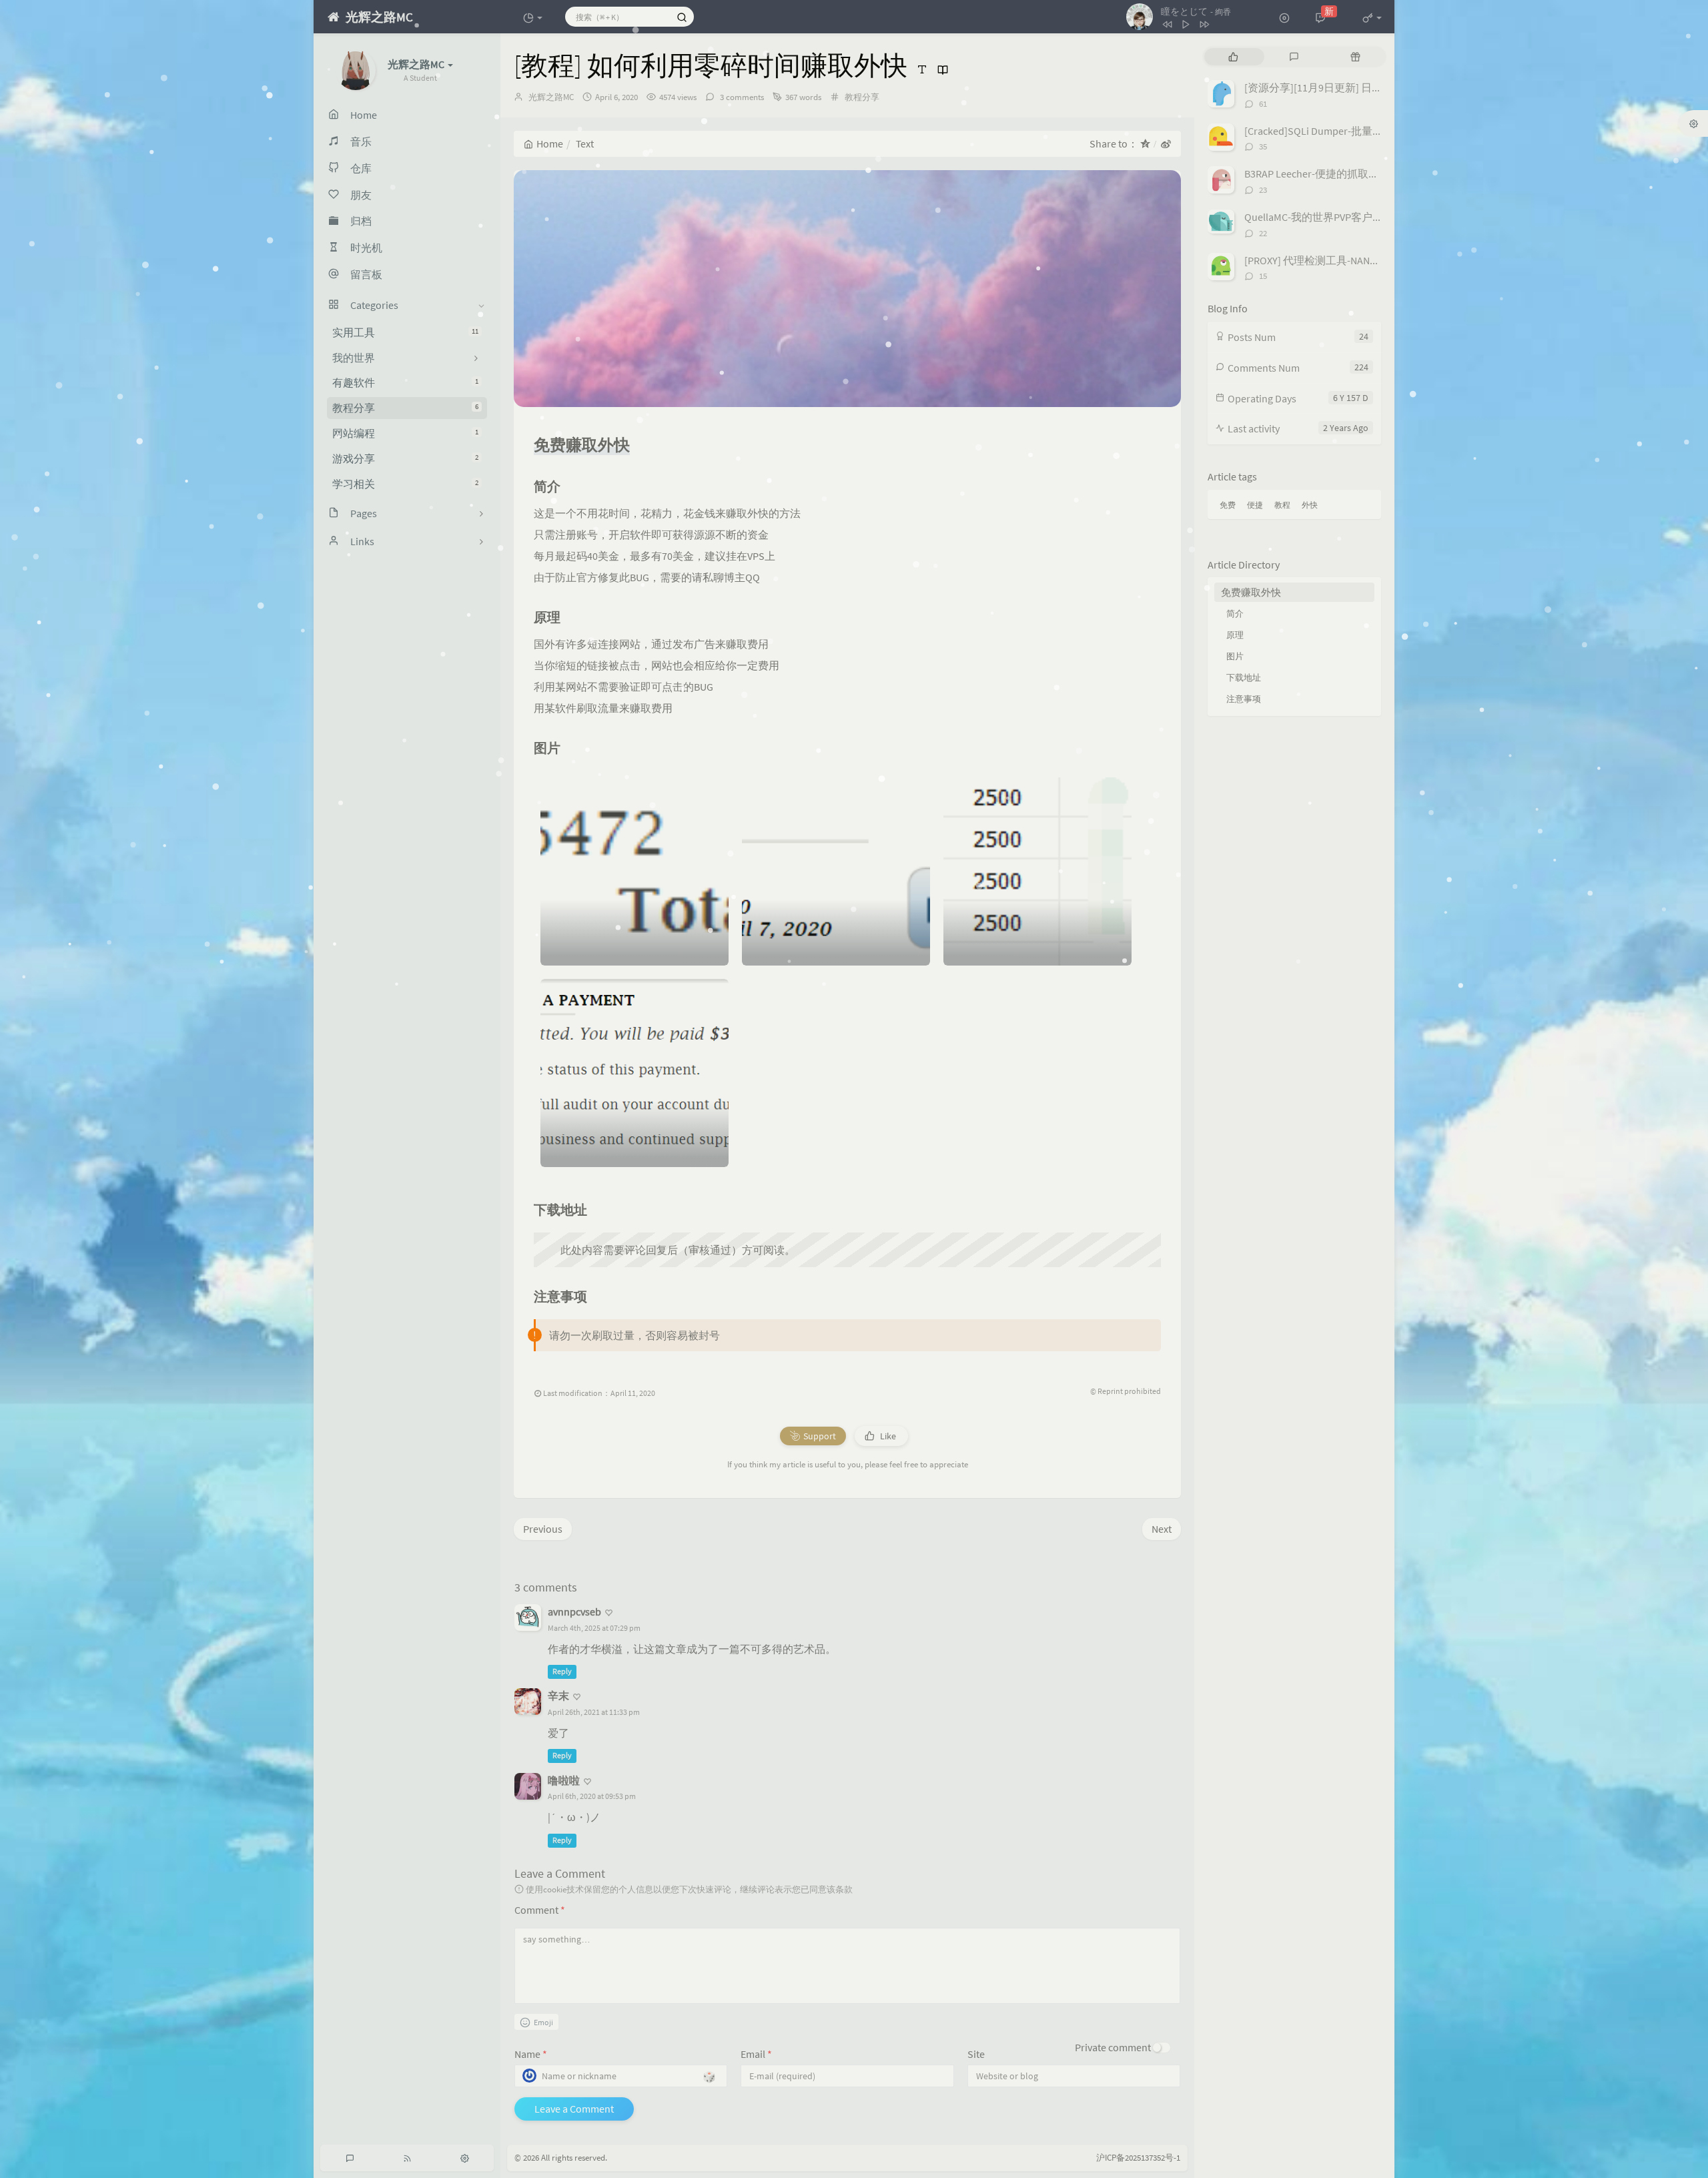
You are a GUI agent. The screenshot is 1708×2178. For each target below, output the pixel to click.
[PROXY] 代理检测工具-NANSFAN (1319, 260)
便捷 (1255, 505)
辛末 (558, 1696)
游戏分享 (405, 458)
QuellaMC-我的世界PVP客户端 (1314, 217)
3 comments (741, 97)
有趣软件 (405, 382)
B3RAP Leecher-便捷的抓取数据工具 (1328, 173)
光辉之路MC (551, 97)
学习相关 (405, 484)
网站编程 (405, 433)
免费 (1228, 505)
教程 (1282, 505)
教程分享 (405, 408)
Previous (543, 1529)
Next (1162, 1529)
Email (756, 2054)
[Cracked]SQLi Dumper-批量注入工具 (1330, 131)
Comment (540, 1910)
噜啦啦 (564, 1780)
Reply (562, 1671)
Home (550, 143)
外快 (1310, 505)
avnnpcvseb (574, 1611)
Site (976, 2054)
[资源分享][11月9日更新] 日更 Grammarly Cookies (1358, 87)
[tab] (1233, 57)
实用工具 (405, 332)
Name (531, 2054)
